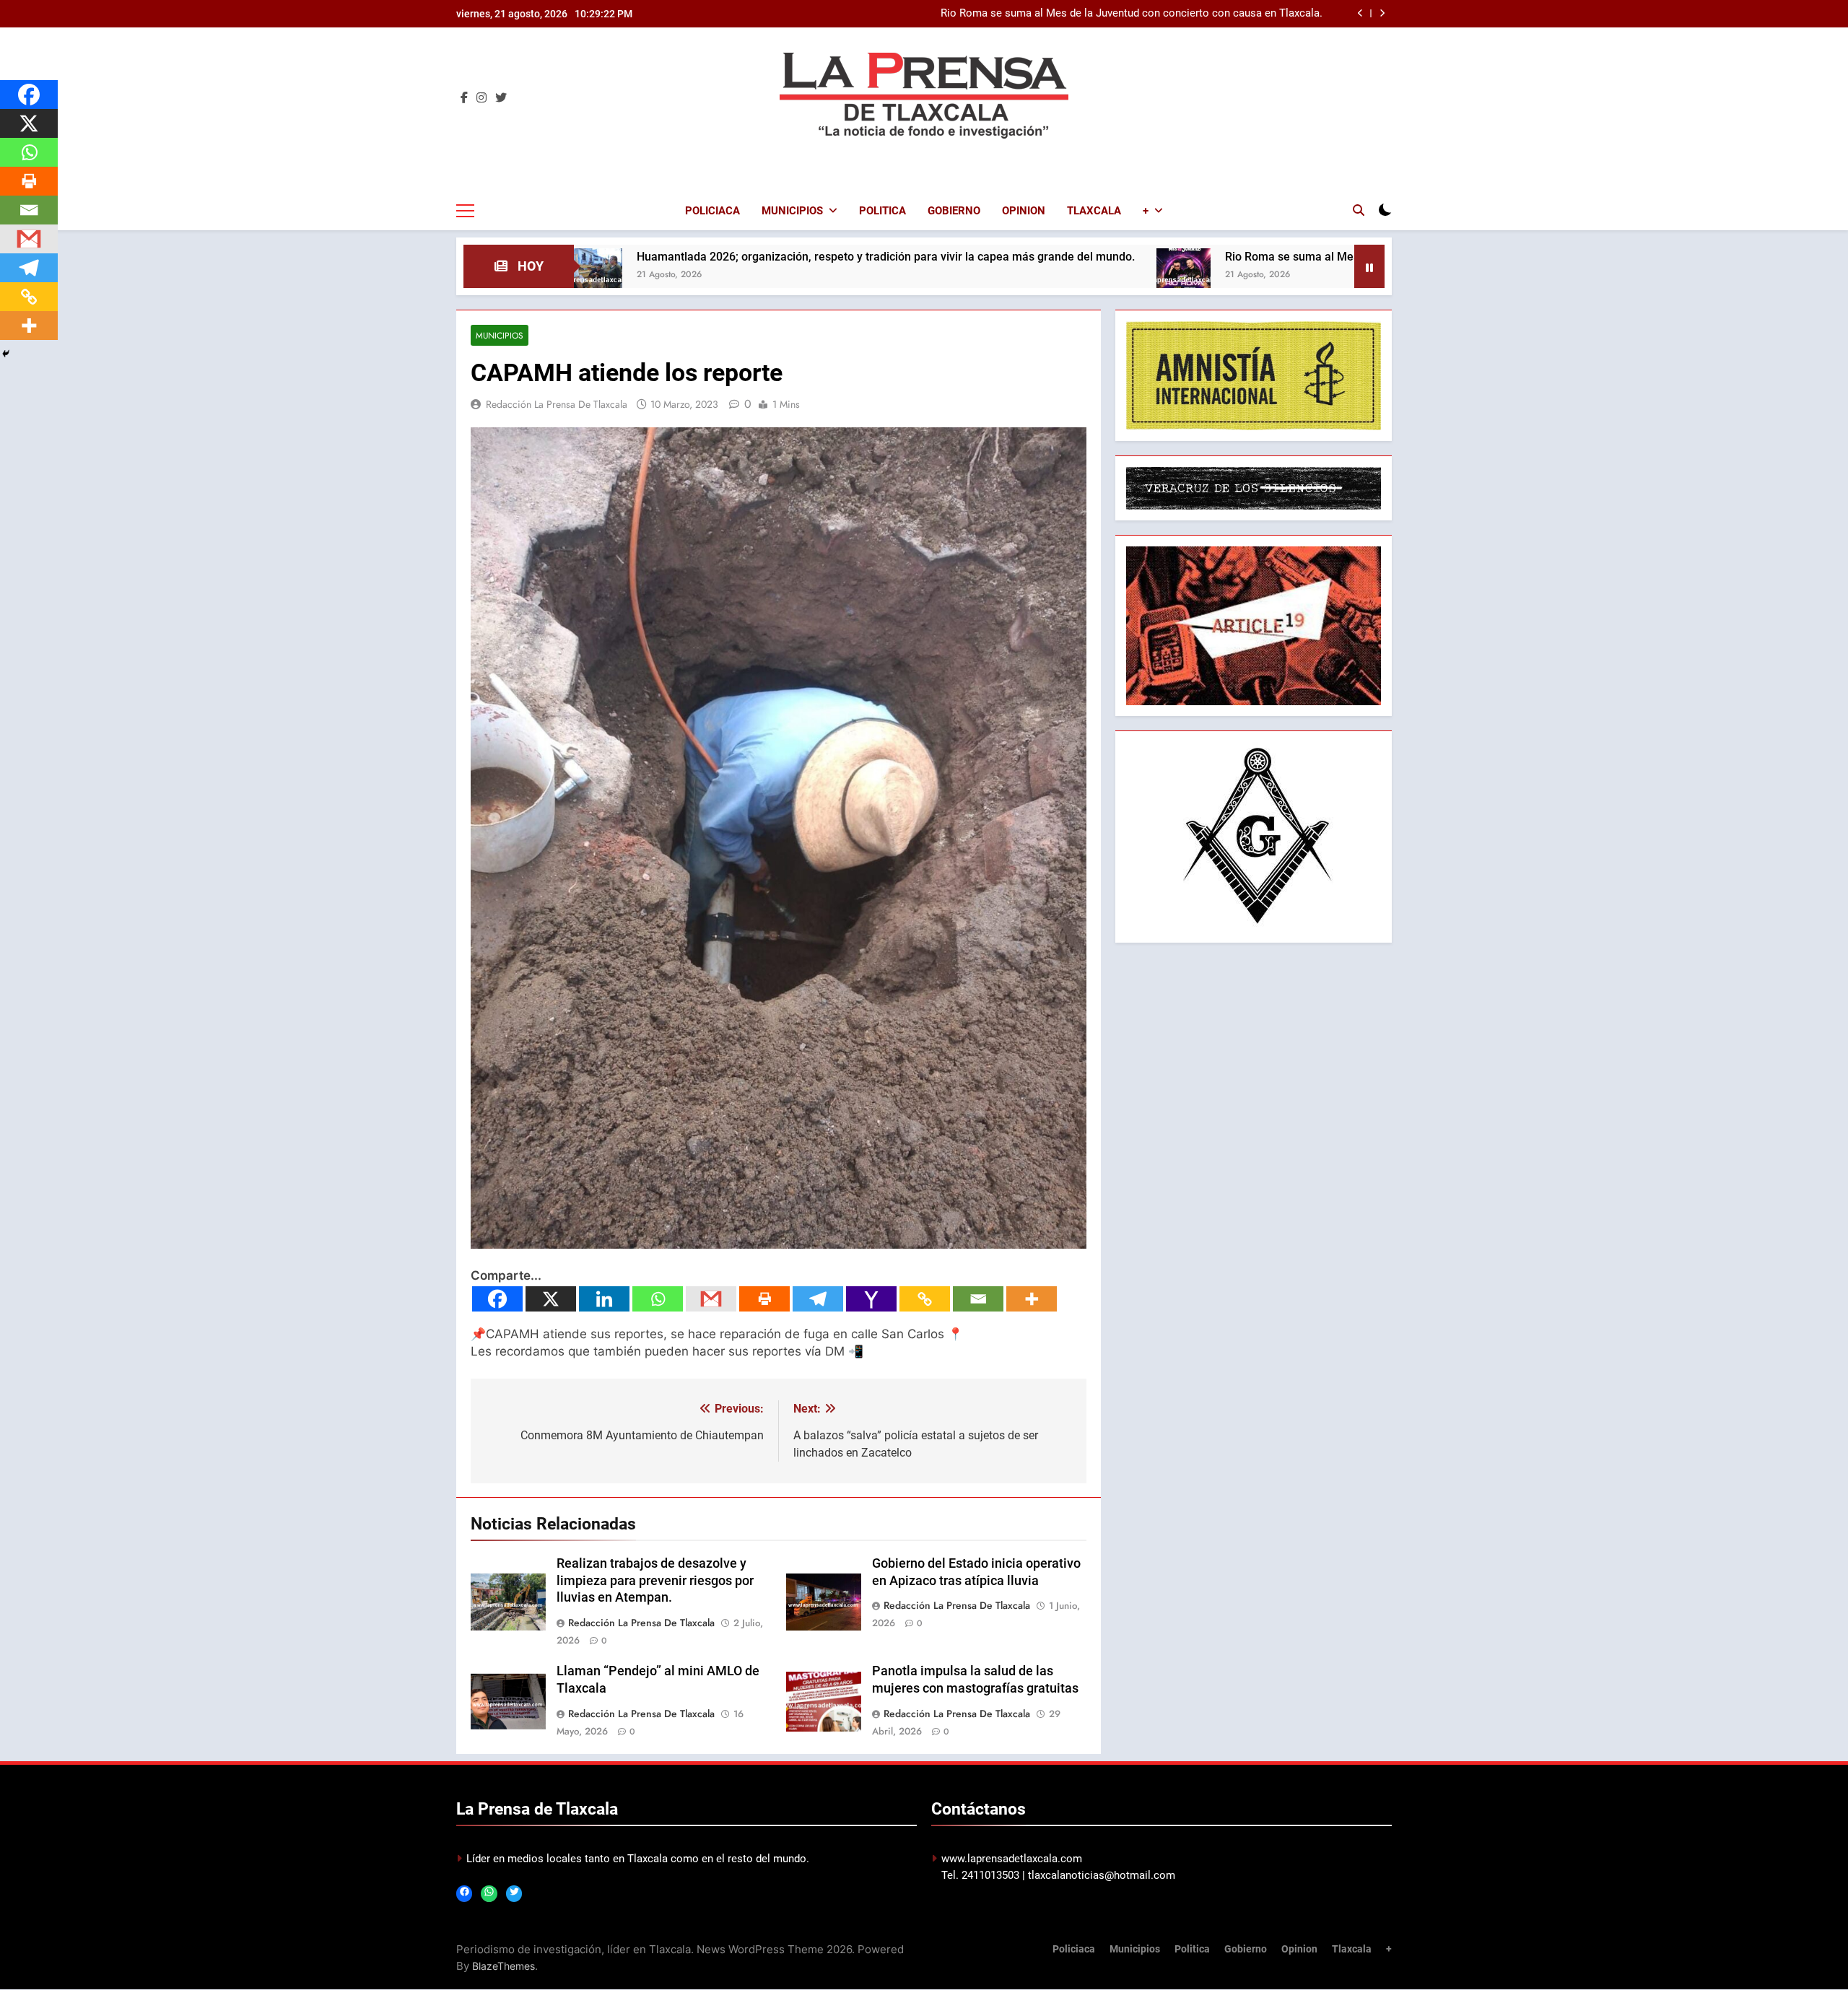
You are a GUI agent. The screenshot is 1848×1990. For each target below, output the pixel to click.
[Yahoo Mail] (871, 1299)
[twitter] (501, 98)
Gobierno (954, 211)
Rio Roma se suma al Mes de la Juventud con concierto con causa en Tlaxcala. (1271, 257)
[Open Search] (1359, 210)
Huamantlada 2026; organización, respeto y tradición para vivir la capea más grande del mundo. (728, 257)
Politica (882, 211)
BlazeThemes (504, 1966)
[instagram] (481, 98)
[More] (1032, 1299)
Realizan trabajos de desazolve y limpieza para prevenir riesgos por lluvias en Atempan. (655, 1581)
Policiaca (712, 211)
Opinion (1024, 211)
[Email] (978, 1299)
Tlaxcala (1094, 211)
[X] (551, 1299)
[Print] (764, 1299)
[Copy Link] (925, 1299)
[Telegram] (818, 1299)
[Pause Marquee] (1369, 266)
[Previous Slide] (1360, 13)
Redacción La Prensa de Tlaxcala (557, 404)
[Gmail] (711, 1299)
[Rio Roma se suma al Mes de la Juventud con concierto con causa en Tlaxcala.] (1025, 275)
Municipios (792, 211)
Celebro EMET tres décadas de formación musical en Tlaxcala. (1171, 19)
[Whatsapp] (658, 1299)
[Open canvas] (465, 211)
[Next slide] (1382, 13)
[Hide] (6, 354)
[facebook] (464, 98)
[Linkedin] (604, 1299)
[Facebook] (497, 1299)
